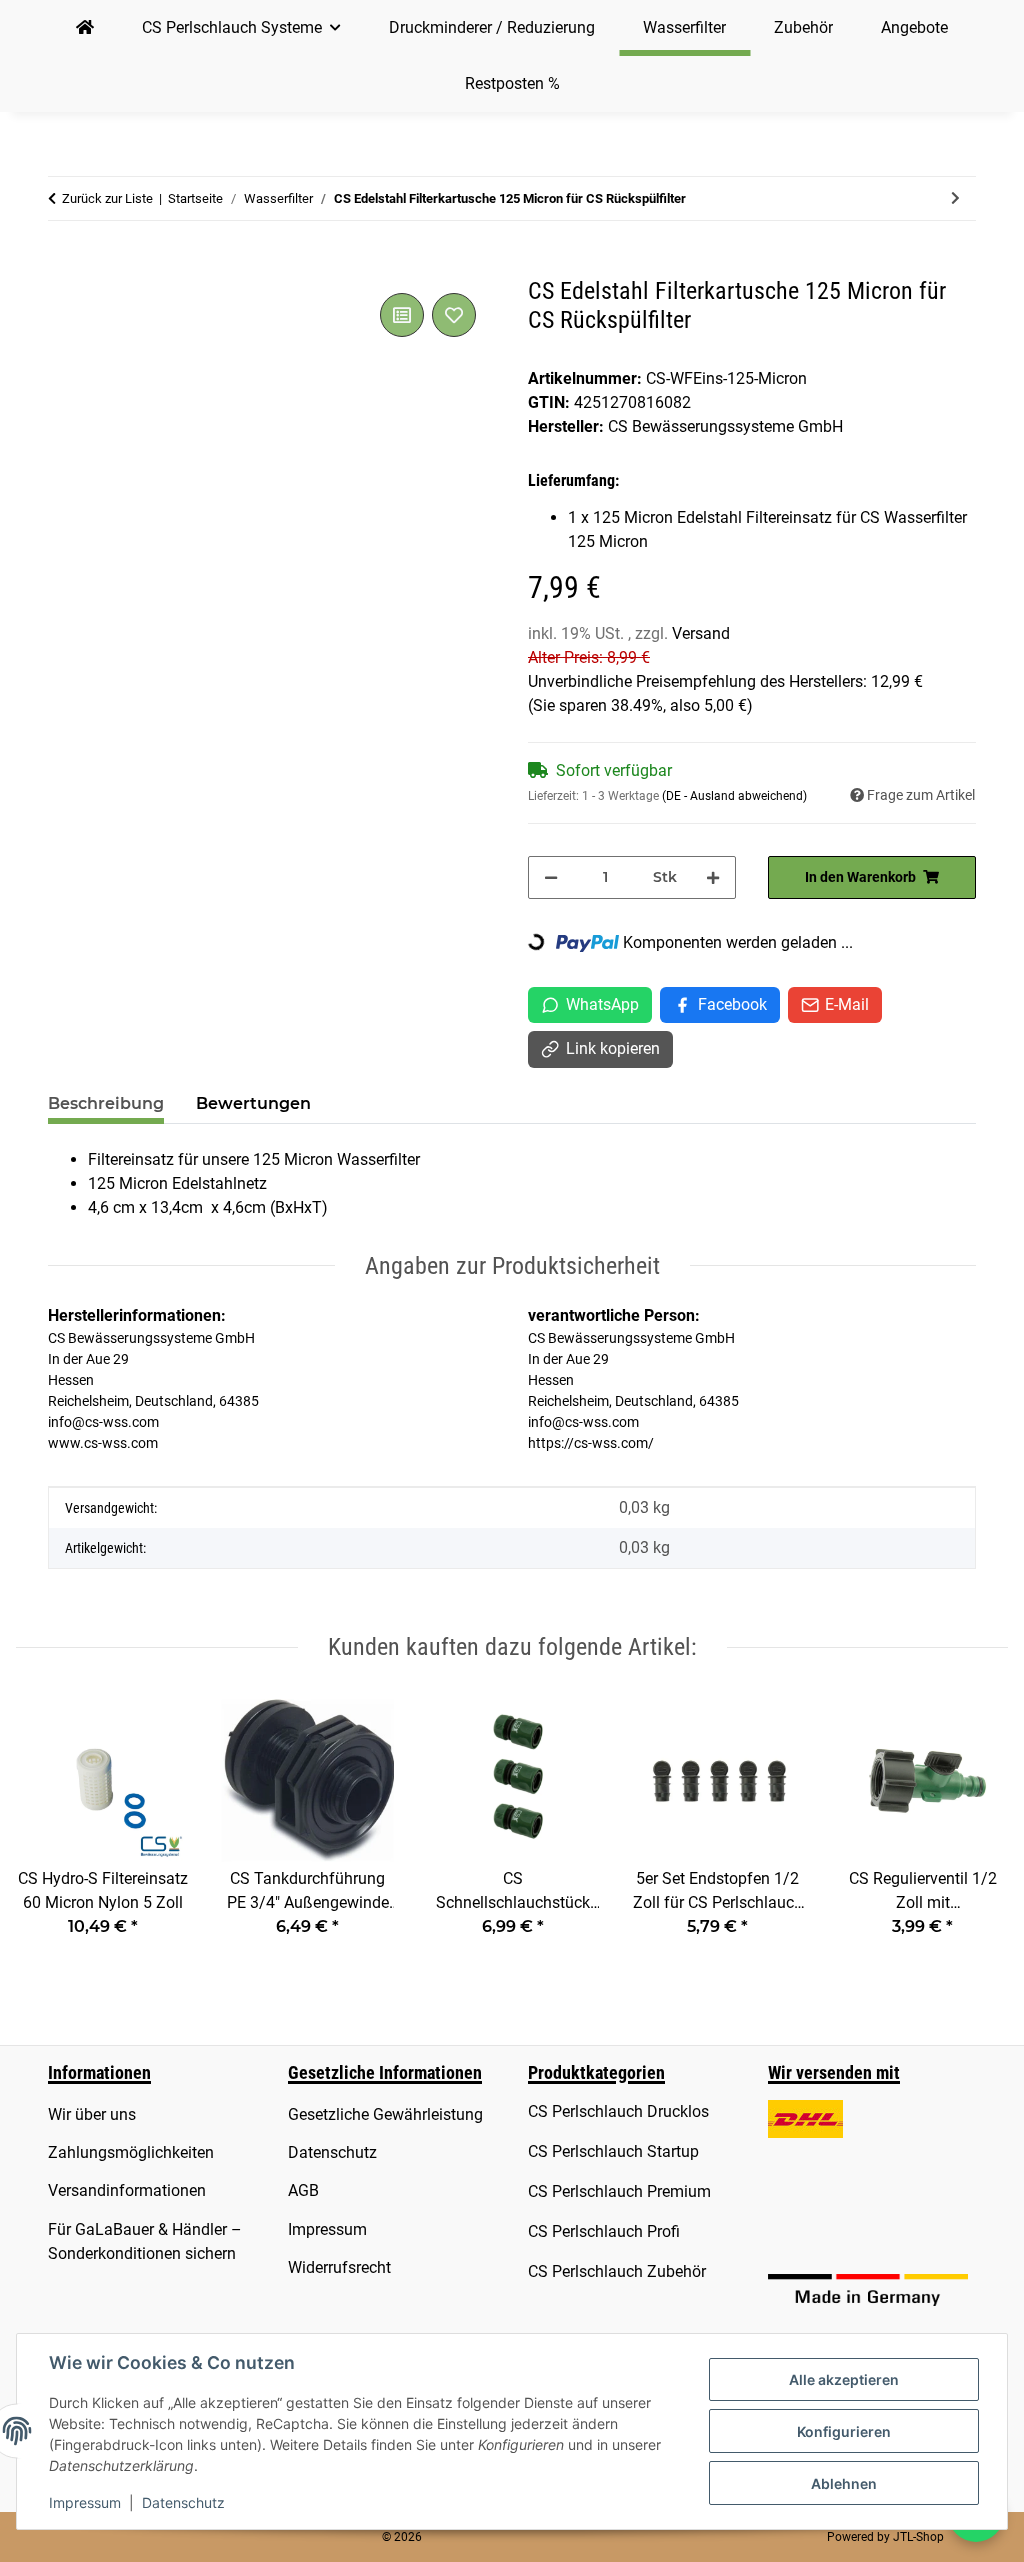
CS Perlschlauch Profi (604, 2231)
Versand (701, 633)
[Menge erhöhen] (713, 877)
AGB (303, 2190)
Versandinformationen (127, 2190)
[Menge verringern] (551, 877)
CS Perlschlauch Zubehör (617, 2271)
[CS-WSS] (85, 28)
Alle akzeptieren (844, 2379)
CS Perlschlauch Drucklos (618, 2111)
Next (975, 1829)
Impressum (85, 2502)
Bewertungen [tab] (253, 1103)
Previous (49, 1829)
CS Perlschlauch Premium (619, 2191)
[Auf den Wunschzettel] (454, 315)
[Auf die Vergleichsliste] (402, 315)
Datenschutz (183, 2502)
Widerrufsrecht (339, 2267)
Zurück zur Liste (107, 198)
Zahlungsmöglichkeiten (131, 2152)
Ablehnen (844, 2483)
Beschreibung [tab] (106, 1103)
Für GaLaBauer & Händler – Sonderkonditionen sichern (145, 2241)
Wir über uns (92, 2114)
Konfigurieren (844, 2431)
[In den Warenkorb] (64, 266)
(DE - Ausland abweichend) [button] (734, 796)
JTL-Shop (918, 2537)
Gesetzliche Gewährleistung (385, 2114)
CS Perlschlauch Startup (613, 2151)
